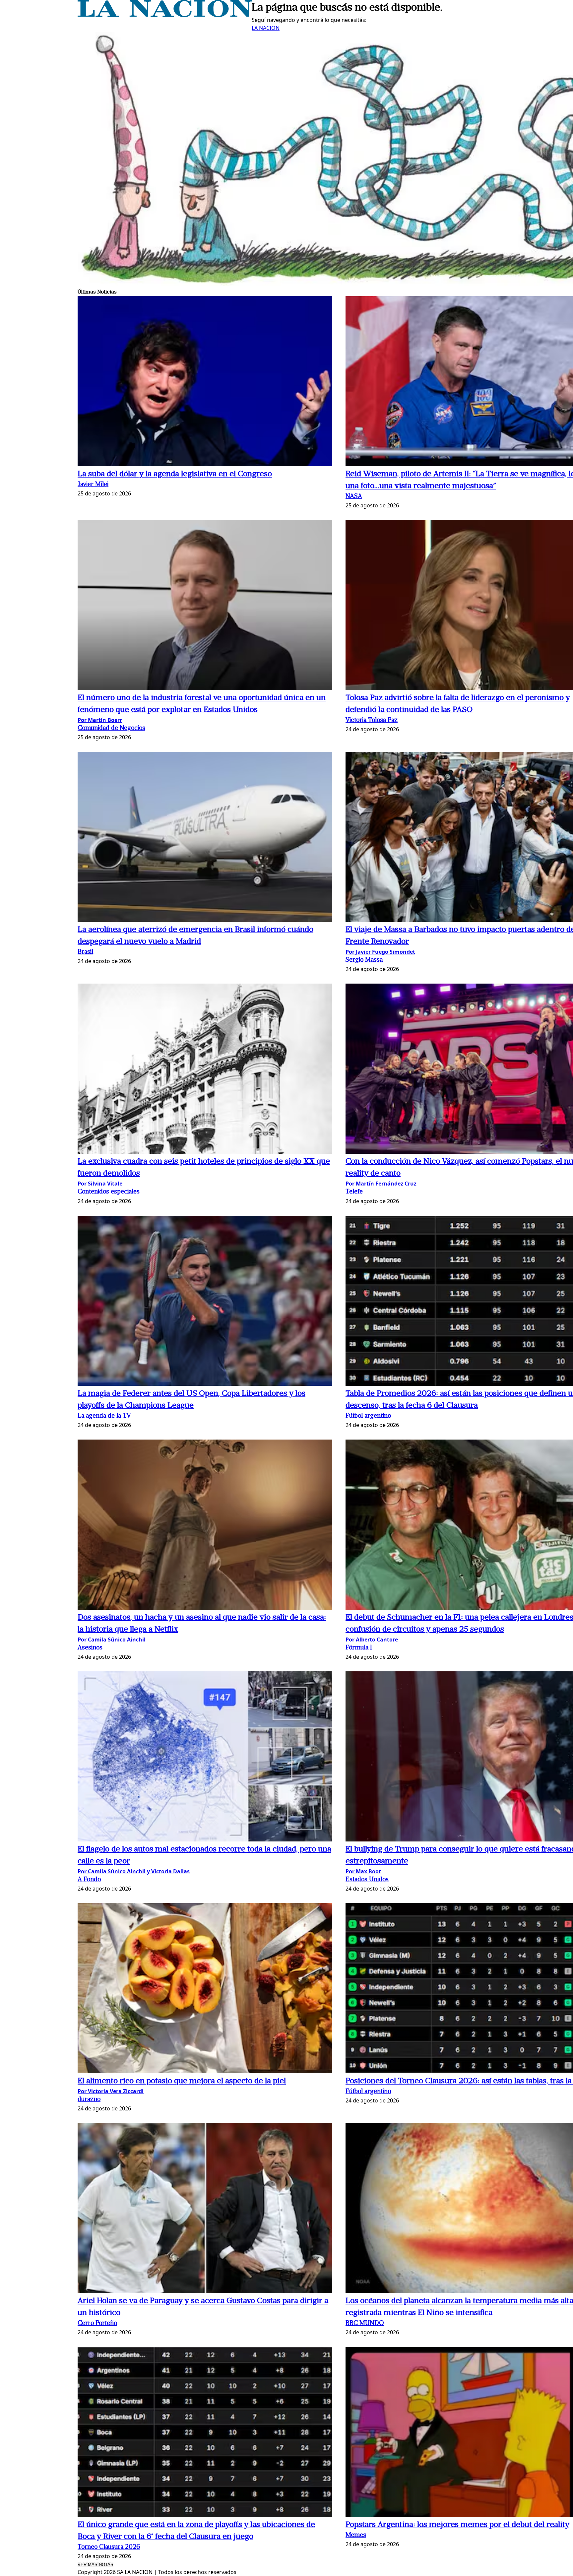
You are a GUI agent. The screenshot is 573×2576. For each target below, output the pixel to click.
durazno (89, 2100)
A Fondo (89, 1880)
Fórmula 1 (359, 1648)
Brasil (85, 952)
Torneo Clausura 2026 (109, 2547)
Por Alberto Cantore (372, 1640)
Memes (356, 2535)
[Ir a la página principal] (165, 15)
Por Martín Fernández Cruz (381, 1184)
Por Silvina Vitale (100, 1184)
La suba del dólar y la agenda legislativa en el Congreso (175, 474)
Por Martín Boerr (100, 720)
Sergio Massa (364, 960)
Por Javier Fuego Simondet (380, 952)
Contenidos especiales (109, 1192)
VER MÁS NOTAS (95, 2565)
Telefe (354, 1192)
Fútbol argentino (368, 1416)
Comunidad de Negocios (111, 728)
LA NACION (266, 28)
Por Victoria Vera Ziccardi (111, 2091)
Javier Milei (93, 485)
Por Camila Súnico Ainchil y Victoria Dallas (134, 1871)
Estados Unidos (367, 1880)
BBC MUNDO (365, 2323)
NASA (354, 497)
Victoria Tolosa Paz (372, 720)
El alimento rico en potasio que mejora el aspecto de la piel (182, 2081)
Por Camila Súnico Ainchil (112, 1640)
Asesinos (90, 1648)
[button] (205, 382)
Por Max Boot (363, 1871)
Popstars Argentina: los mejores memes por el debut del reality (457, 2525)
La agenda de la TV (104, 1416)
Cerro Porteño (97, 2323)
